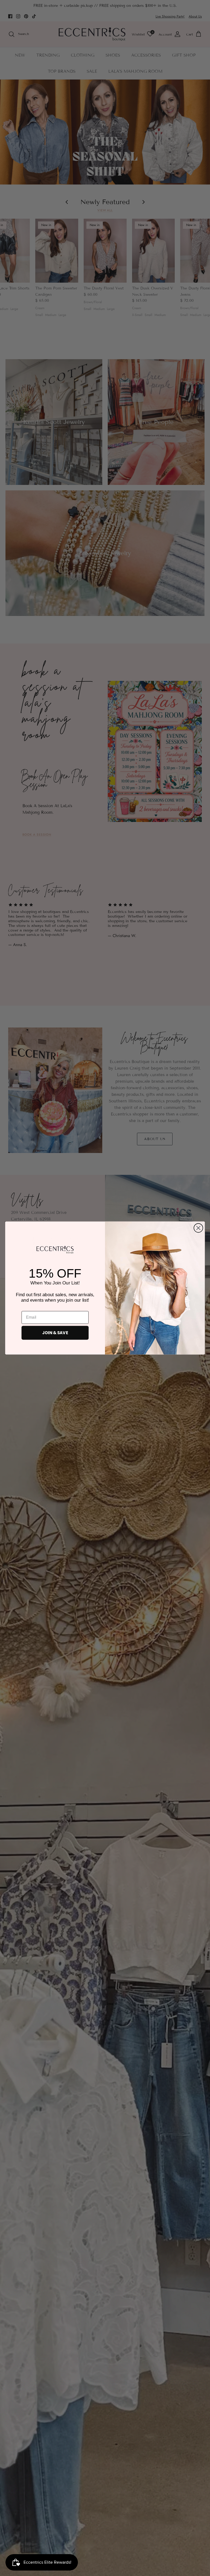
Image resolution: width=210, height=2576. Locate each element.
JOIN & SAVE (55, 1333)
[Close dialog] (198, 1228)
